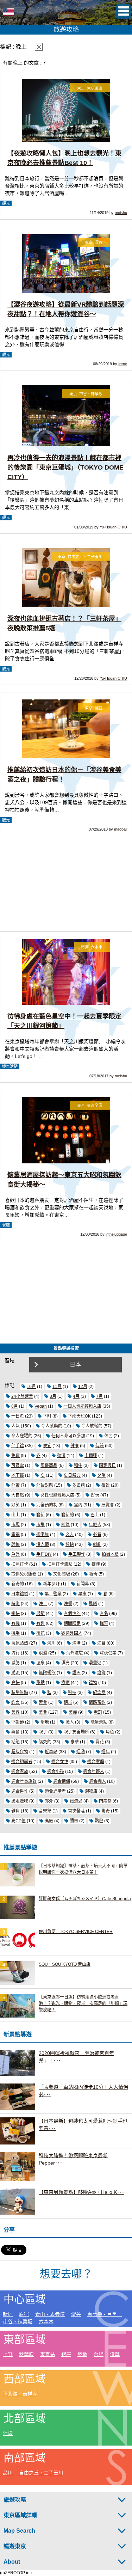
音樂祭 (45, 1811)
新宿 (8, 2314)
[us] (8, 21)
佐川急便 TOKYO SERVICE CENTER (76, 1932)
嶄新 (40, 1515)
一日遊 (18, 1416)
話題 (15, 1742)
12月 (83, 1387)
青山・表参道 (50, 2314)
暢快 (15, 1614)
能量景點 (99, 1722)
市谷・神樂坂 (18, 2321)
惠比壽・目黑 (105, 2314)
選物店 (91, 1791)
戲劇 (97, 1544)
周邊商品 (49, 1466)
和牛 (78, 1466)
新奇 (93, 1574)
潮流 (15, 1673)
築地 (82, 2354)
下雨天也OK (79, 1416)
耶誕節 (18, 1722)
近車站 (51, 1752)
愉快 (70, 1544)
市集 (40, 1525)
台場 (99, 2354)
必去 (70, 1535)
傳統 (100, 1446)
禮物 (93, 1683)
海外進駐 (75, 1653)
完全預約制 (47, 1505)
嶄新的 (68, 1515)
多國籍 (78, 1485)
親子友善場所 (76, 1732)
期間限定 (72, 1623)
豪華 (75, 1742)
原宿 (24, 2314)
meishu (121, 213)
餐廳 (6, 1225)
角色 (110, 1732)
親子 (43, 1732)
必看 (97, 1535)
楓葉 (104, 1623)
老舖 (98, 1712)
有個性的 (72, 1614)
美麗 (73, 1712)
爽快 (15, 1683)
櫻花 (40, 1633)
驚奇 (106, 1811)
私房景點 (20, 1693)
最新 (40, 1614)
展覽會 (108, 1505)
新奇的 (18, 1584)
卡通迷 (91, 1456)
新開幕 (83, 1584)
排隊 (96, 1564)
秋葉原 (26, 2354)
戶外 (15, 1554)
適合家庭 (96, 1762)
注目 (101, 1643)
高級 (49, 1821)
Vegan (41, 1406)
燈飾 (101, 1673)
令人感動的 (52, 1426)
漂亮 (65, 1663)
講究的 (45, 1742)
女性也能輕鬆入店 (57, 1495)
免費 (15, 1456)
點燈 (99, 1821)
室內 (78, 1505)
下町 (47, 1416)
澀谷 (76, 2314)
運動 (81, 1752)
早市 (82, 1594)
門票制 (105, 1801)
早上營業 (53, 1594)
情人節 (43, 1544)
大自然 (18, 1495)
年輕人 (95, 1525)
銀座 (66, 2354)
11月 (57, 1387)
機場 (15, 1633)
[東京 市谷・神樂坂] (66, 445)
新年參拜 (51, 1584)
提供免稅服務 (24, 1574)
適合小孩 (56, 1772)
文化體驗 (62, 1574)
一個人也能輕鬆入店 (82, 1406)
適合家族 (20, 1772)
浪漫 (43, 1653)
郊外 (49, 1801)
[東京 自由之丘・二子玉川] (66, 606)
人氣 (15, 1426)
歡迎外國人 (72, 1633)
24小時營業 (22, 1396)
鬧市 (74, 1821)
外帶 (15, 1485)
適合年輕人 (94, 1772)
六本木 (46, 2321)
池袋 (8, 2433)
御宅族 (43, 1535)
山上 (15, 1515)
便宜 (47, 1446)
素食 (43, 1702)
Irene (123, 364)
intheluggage (116, 1234)
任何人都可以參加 (68, 1436)
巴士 (95, 1515)
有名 (104, 1614)
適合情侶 (62, 1781)
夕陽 (101, 1475)
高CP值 (18, 1821)
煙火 (76, 1673)
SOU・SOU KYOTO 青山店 (65, 1964)
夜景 (106, 1485)
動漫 (61, 1456)
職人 (70, 1722)
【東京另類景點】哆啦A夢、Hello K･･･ (81, 2192)
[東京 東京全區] (66, 140)
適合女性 (60, 1762)
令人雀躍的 (22, 1436)
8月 (15, 1406)
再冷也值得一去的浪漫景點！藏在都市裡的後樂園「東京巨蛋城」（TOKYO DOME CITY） (65, 467)
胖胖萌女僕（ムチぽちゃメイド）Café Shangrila (85, 1899)
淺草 (115, 2354)
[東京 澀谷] (66, 292)
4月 (76, 1396)
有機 (15, 1623)
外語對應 (45, 1485)
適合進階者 (55, 1791)
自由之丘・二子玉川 (41, 2473)
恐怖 (15, 1544)
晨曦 (93, 1604)
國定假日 (107, 1466)
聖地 (45, 1722)
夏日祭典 (72, 1475)
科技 (72, 1693)
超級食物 (20, 1752)
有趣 (40, 1623)
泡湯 (76, 1643)
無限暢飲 (47, 1673)
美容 (15, 1712)
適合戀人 (98, 1781)
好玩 (95, 1495)
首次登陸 (76, 1811)
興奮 (15, 1732)
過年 (106, 1752)
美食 (43, 1712)
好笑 (15, 1505)
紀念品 (99, 1693)
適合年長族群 (24, 1781)
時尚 (15, 1604)
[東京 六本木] (66, 1003)
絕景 (68, 1702)
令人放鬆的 (92, 1426)
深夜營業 (108, 1653)
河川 (51, 1643)
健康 (75, 1446)
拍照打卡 (20, 1564)
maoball (121, 829)
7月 (99, 1396)
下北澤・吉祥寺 (20, 2394)
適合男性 (20, 1791)
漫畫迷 (95, 1663)
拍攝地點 (110, 1554)
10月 (31, 1387)
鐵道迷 (76, 1801)
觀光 (6, 203)
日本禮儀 (20, 1594)
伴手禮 (18, 1446)
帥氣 (65, 1525)
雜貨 (15, 1811)
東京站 (48, 2354)
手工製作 (77, 1554)
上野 (8, 2354)
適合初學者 (22, 1762)
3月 (53, 1396)
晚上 (43, 1604)
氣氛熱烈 (20, 1643)
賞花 (100, 1742)
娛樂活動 (10, 1066)
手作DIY (44, 1554)
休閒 (108, 1436)
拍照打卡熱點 (60, 1564)
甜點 (40, 1683)
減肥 (15, 1663)
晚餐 (68, 1604)
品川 (8, 2473)
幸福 (15, 1535)
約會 (15, 1702)
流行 (15, 1653)
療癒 (65, 1683)
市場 (15, 1525)
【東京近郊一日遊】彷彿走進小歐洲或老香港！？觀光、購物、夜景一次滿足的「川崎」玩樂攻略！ (83, 2003)
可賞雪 (18, 1466)
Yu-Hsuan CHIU (113, 527)
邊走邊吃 (20, 1801)
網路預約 (97, 1702)
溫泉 (40, 1663)
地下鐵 (18, 1475)
